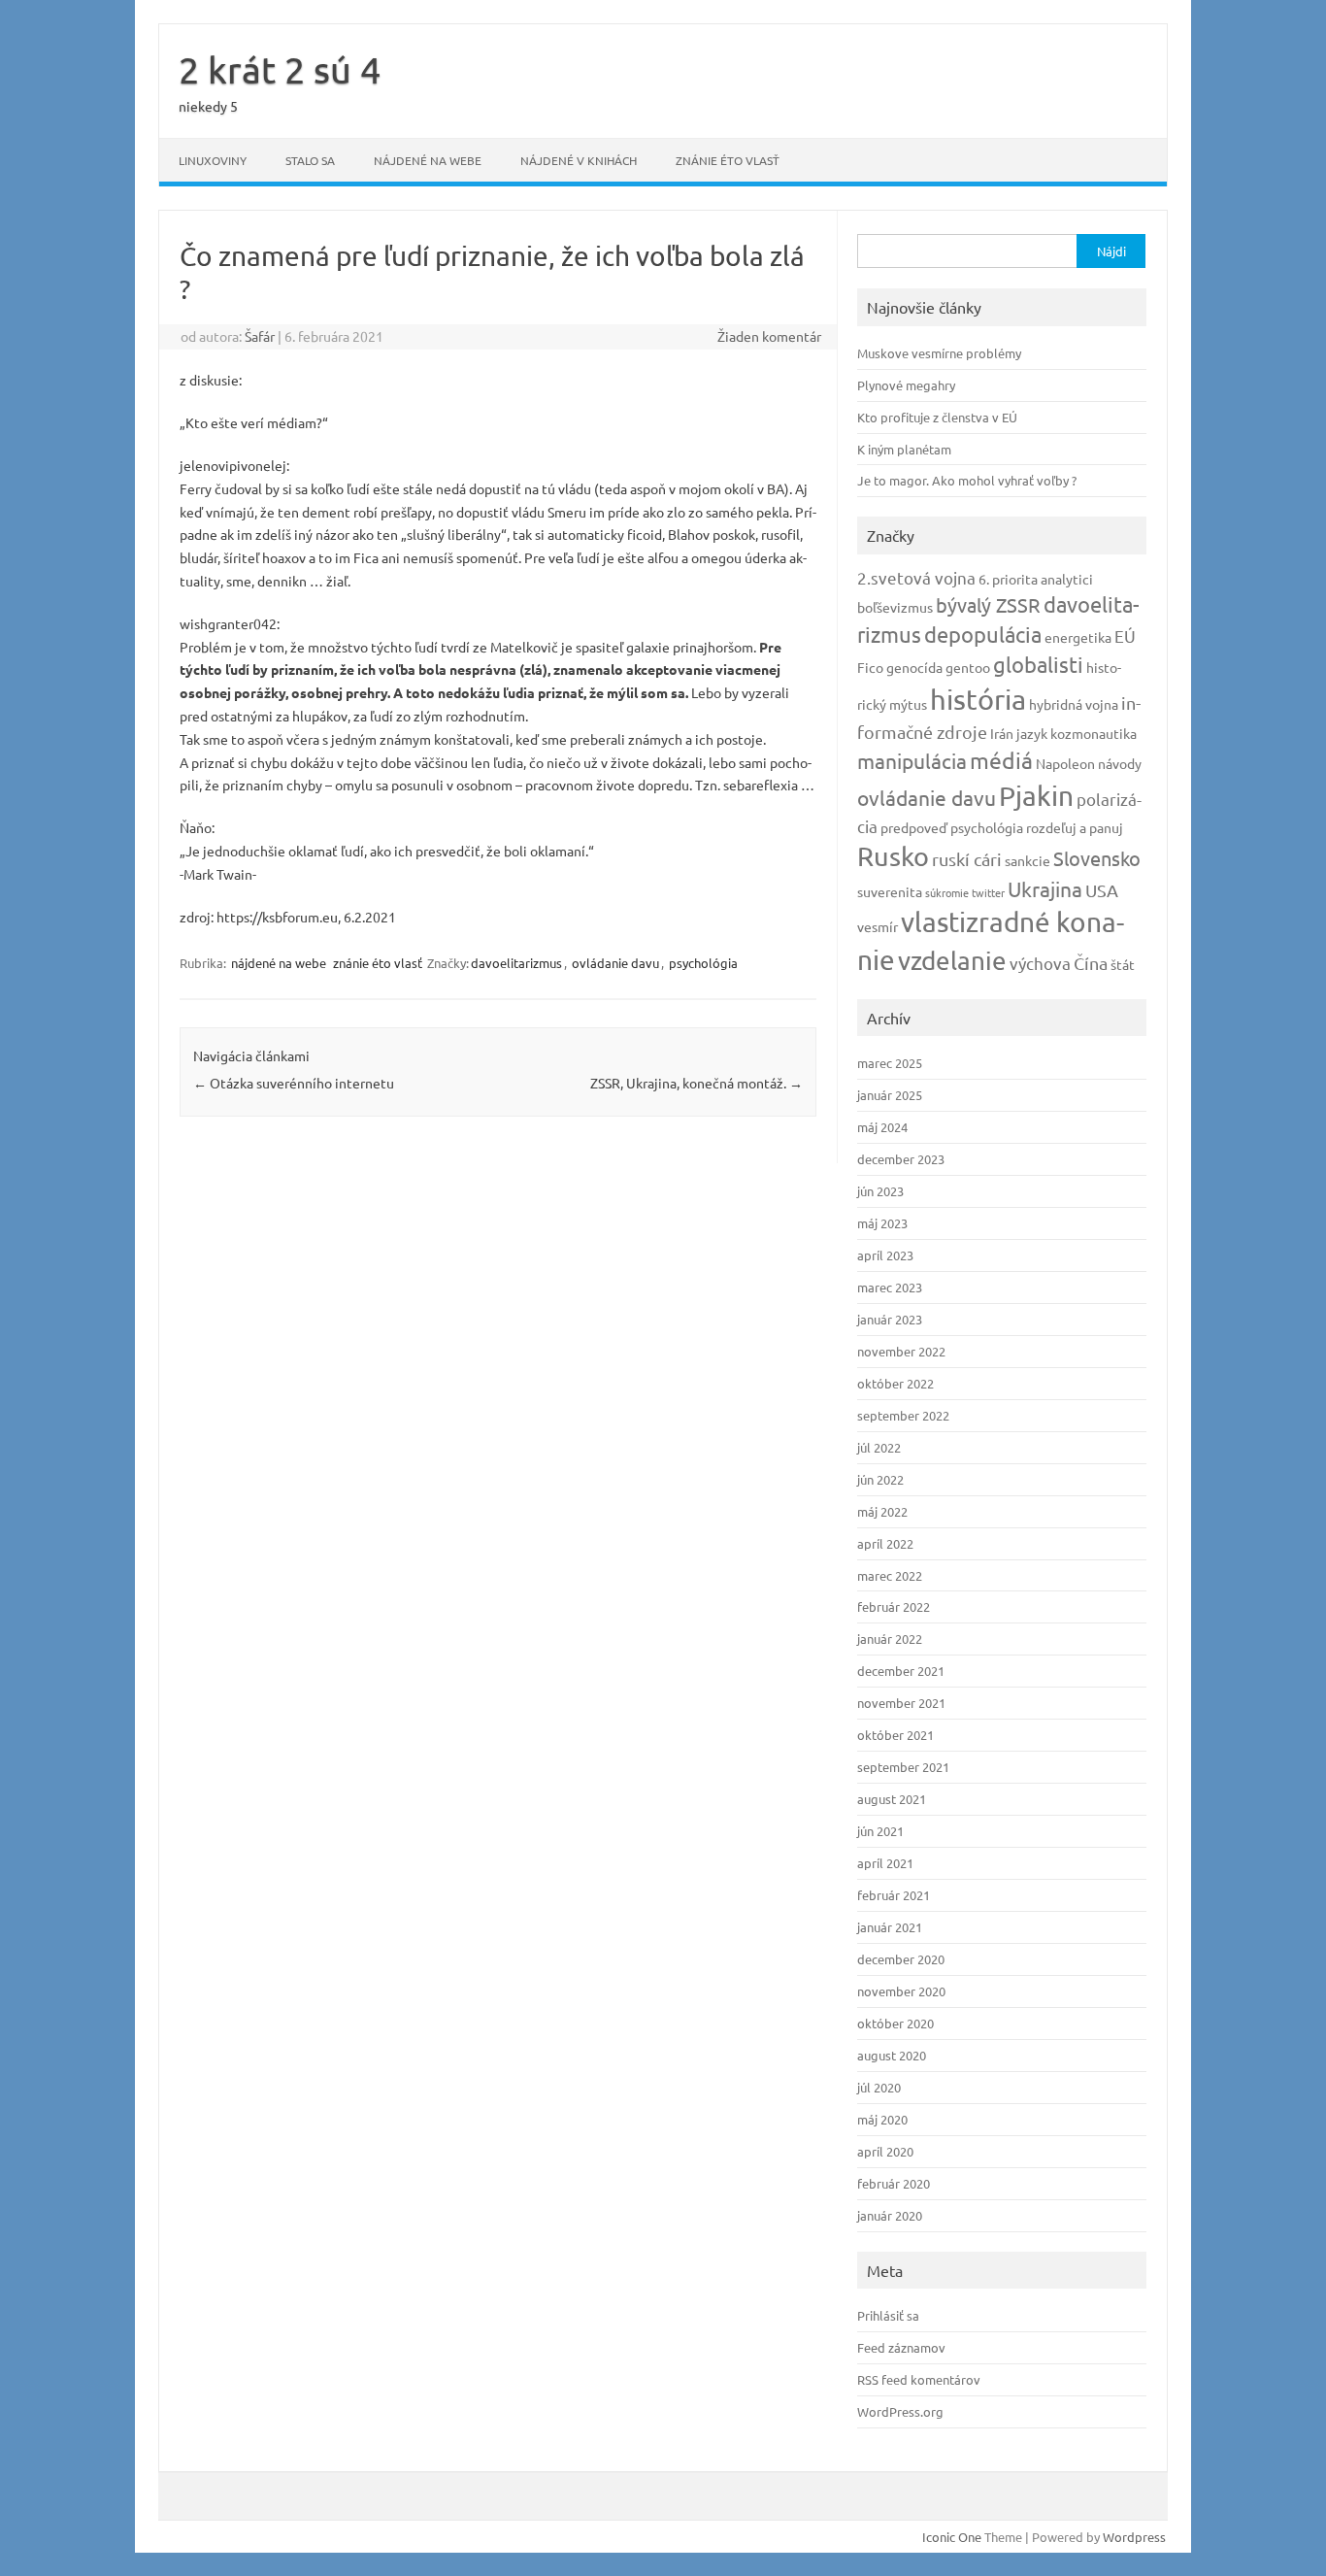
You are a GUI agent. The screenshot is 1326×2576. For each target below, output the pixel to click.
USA (1102, 890)
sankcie (1028, 860)
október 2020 (895, 2023)
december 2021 (901, 1671)
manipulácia (912, 760)
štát (1123, 964)
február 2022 (894, 1606)
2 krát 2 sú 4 (280, 69)
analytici (1067, 579)
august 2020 (892, 2055)
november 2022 (901, 1351)
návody (1120, 763)
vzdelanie (952, 961)
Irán (1002, 733)
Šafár (260, 336)
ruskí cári (967, 859)
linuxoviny (213, 160)
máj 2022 (882, 1511)
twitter (988, 892)
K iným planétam (904, 449)
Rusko (893, 856)
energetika (1078, 637)
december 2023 (901, 1159)
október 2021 (895, 1735)
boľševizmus (895, 607)
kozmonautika (1094, 733)
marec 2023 (890, 1287)
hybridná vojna (1074, 704)
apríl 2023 (885, 1255)
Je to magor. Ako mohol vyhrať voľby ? (967, 480)
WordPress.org (900, 2411)
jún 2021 (880, 1831)
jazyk (1032, 733)
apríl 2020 (885, 2151)
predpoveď (914, 827)
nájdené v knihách (579, 160)
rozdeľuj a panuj (1075, 827)
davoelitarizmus (516, 963)
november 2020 (901, 1991)
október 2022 (895, 1383)
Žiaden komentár (769, 336)
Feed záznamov (901, 2347)
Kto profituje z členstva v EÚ (937, 417)
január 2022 (890, 1639)
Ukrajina (1045, 888)
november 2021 (901, 1703)
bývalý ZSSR (988, 604)
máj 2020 (882, 2119)
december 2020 (901, 1959)
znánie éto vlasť (728, 160)
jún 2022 (880, 1479)
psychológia (703, 963)
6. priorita (1008, 579)
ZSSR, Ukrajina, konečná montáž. (696, 1083)
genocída (914, 667)
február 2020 (894, 2183)
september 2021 (903, 1767)
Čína (1091, 963)
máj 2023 (882, 1223)
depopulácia (983, 634)
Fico (870, 667)
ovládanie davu (615, 963)
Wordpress (1134, 2537)
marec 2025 (890, 1063)
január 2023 (890, 1319)
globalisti (1038, 664)
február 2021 (894, 1895)
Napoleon (1065, 763)
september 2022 (903, 1415)
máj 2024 (882, 1127)
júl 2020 (879, 2087)
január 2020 (890, 2215)
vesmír (878, 926)
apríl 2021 (885, 1863)
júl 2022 (879, 1447)
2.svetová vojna (916, 577)
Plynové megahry (906, 385)
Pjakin (1036, 796)
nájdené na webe (428, 160)
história (978, 699)
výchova (1040, 963)
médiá (1001, 760)
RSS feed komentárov (919, 2379)
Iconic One (952, 2537)
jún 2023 (880, 1191)
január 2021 (890, 1927)
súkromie (947, 892)
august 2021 (892, 1799)
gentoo (968, 667)
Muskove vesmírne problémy (939, 353)
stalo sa (310, 160)
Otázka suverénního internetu (294, 1083)
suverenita (890, 891)
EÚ (1125, 636)
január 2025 (890, 1095)
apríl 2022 (885, 1543)
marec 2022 (890, 1575)
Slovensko (1097, 858)
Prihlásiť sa (888, 2315)
